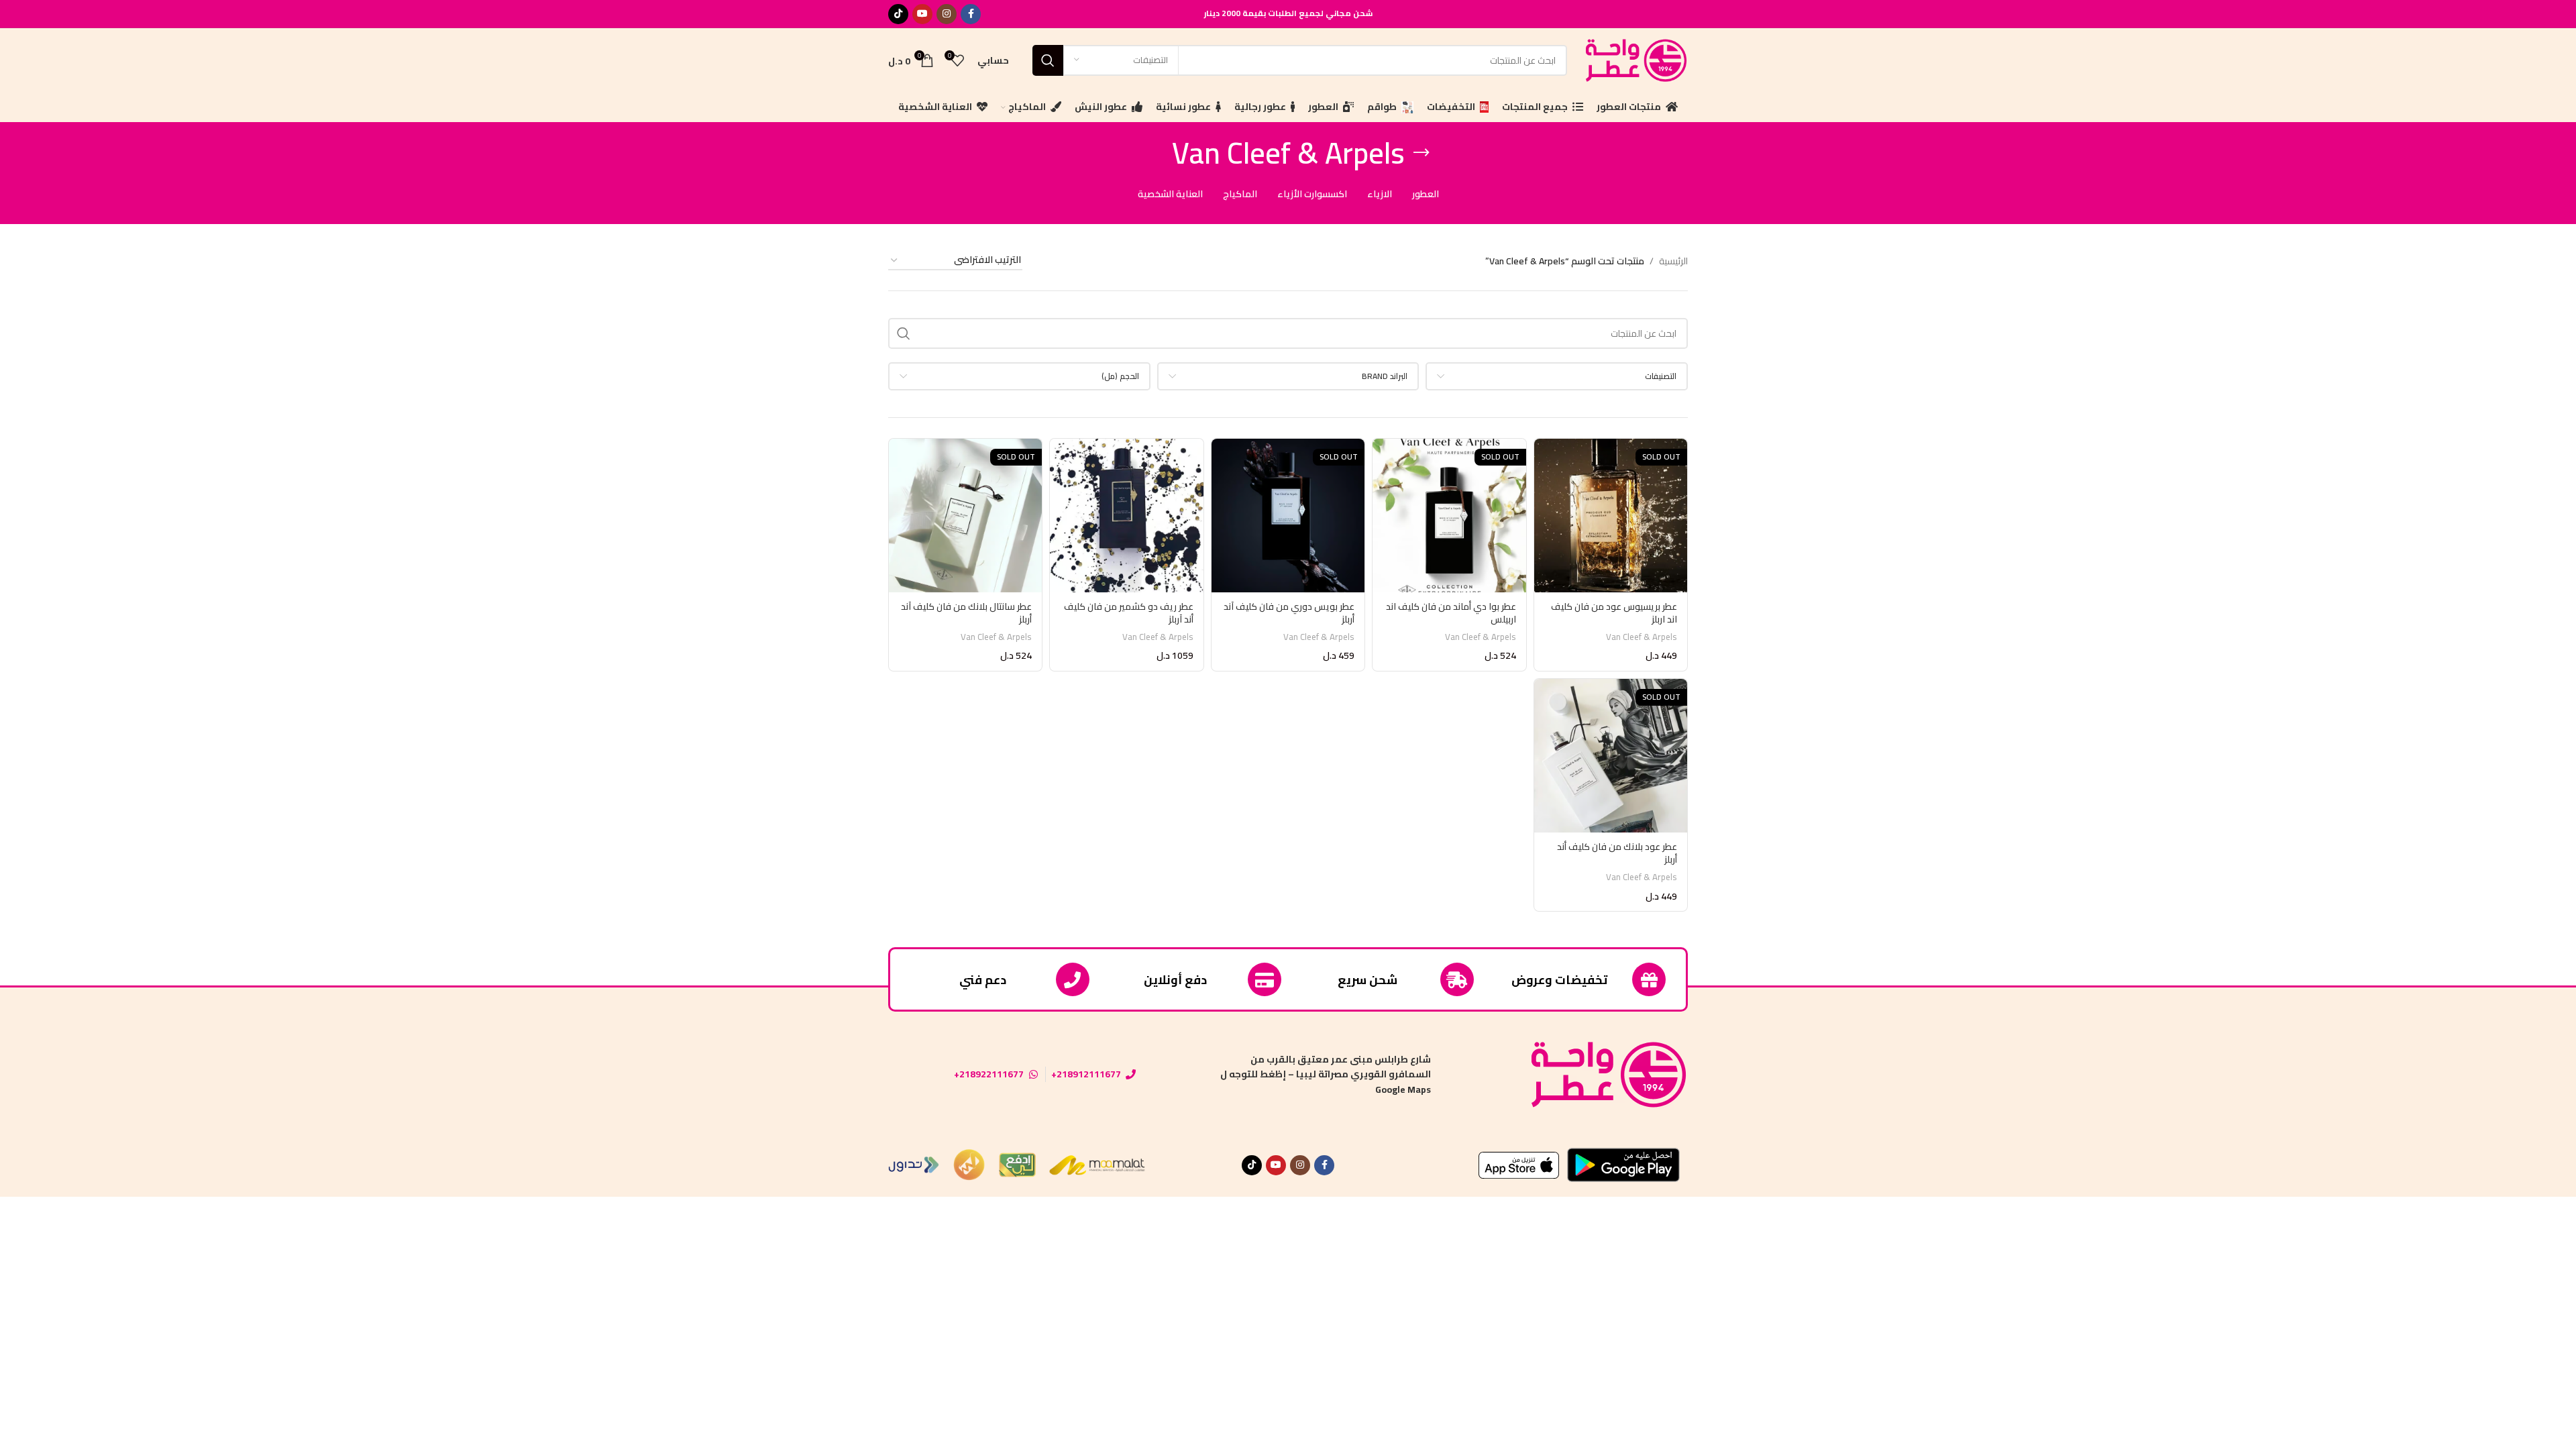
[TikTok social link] (898, 14)
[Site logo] (1634, 59)
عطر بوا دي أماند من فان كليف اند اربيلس (1451, 613)
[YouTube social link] (922, 14)
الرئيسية (1673, 261)
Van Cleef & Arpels (1642, 637)
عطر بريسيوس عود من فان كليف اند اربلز (1614, 613)
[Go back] (1421, 153)
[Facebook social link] (971, 14)
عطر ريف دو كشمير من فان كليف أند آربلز (1129, 613)
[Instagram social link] (947, 14)
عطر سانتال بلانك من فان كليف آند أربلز (966, 613)
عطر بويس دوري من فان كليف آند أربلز (1289, 613)
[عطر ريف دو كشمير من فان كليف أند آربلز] (1126, 515)
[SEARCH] (1048, 60)
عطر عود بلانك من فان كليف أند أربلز (1617, 853)
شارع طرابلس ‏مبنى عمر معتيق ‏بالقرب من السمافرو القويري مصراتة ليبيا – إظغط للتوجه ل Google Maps (1326, 1074)
